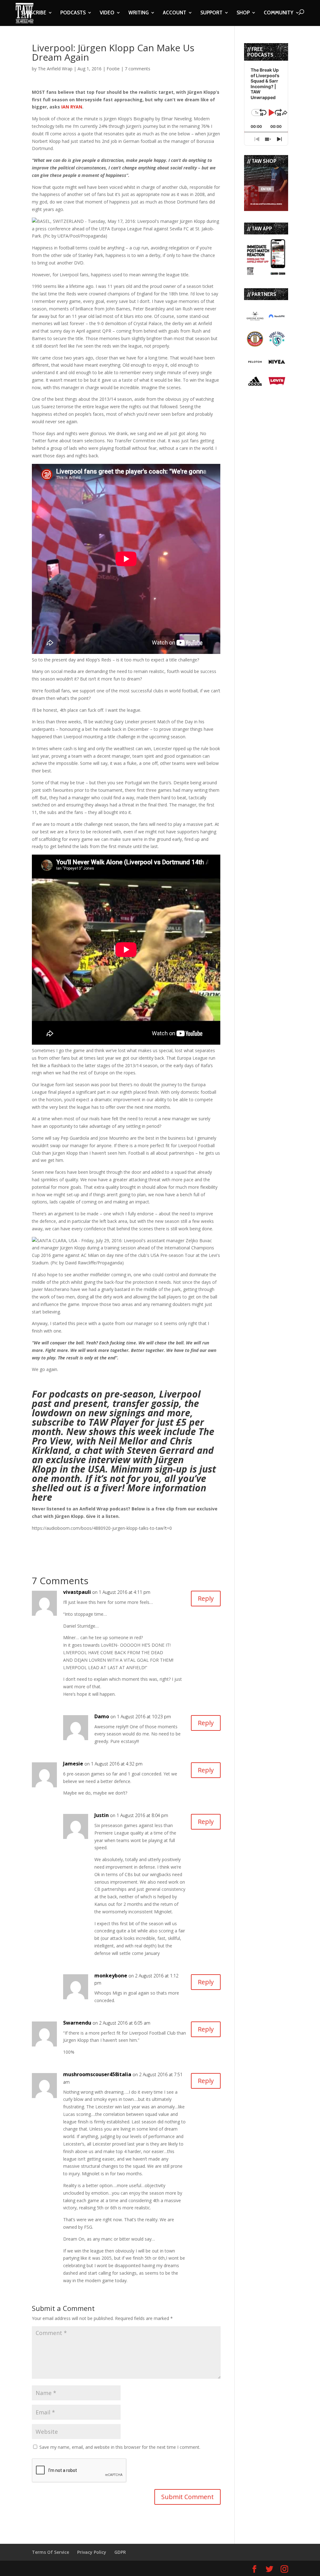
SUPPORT (211, 13)
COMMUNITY (279, 13)
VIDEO (107, 13)
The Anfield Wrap (55, 69)
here (42, 1497)
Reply (206, 1598)
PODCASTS (73, 13)
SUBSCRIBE (33, 13)
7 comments (137, 69)
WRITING (139, 13)
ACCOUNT (175, 13)
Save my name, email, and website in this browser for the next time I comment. (120, 2447)
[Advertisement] (105, 1541)
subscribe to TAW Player (85, 1422)
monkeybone (111, 1976)
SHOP (243, 13)
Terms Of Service (50, 2552)
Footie (113, 69)
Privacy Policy (92, 2552)
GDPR (120, 2552)
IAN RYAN (72, 107)
